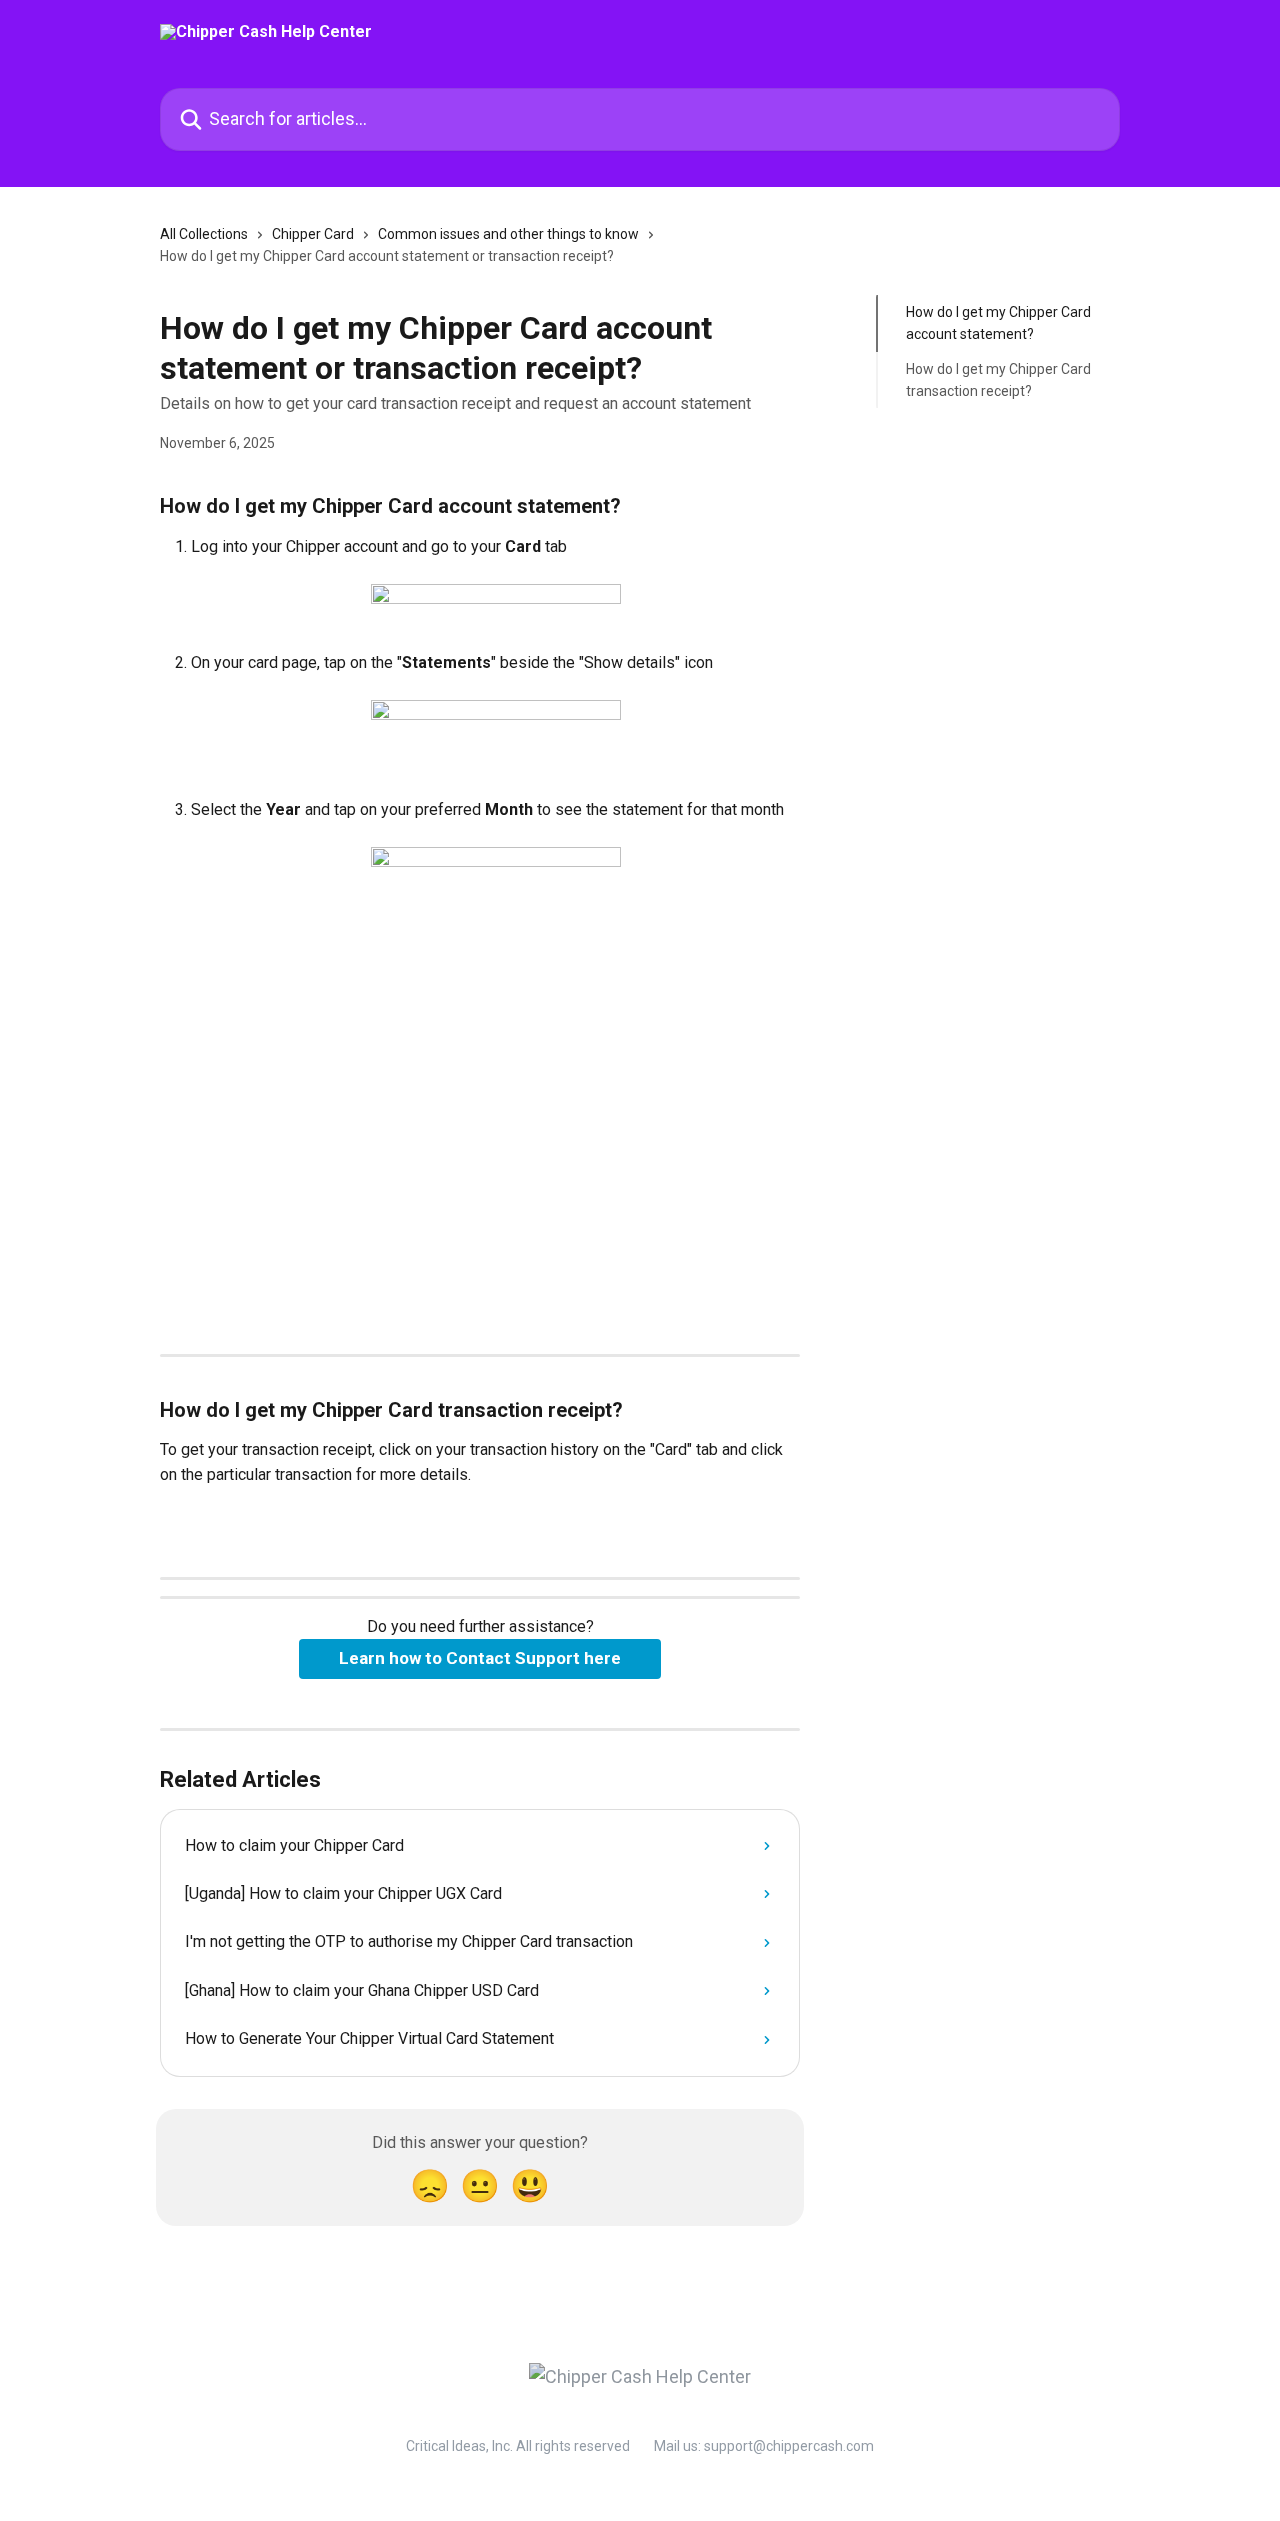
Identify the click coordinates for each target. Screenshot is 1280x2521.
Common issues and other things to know (508, 234)
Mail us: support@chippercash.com (764, 2446)
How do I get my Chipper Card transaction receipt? (998, 380)
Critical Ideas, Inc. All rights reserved (518, 2446)
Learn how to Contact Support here (480, 1658)
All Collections (204, 234)
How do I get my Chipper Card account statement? (998, 323)
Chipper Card (313, 234)
